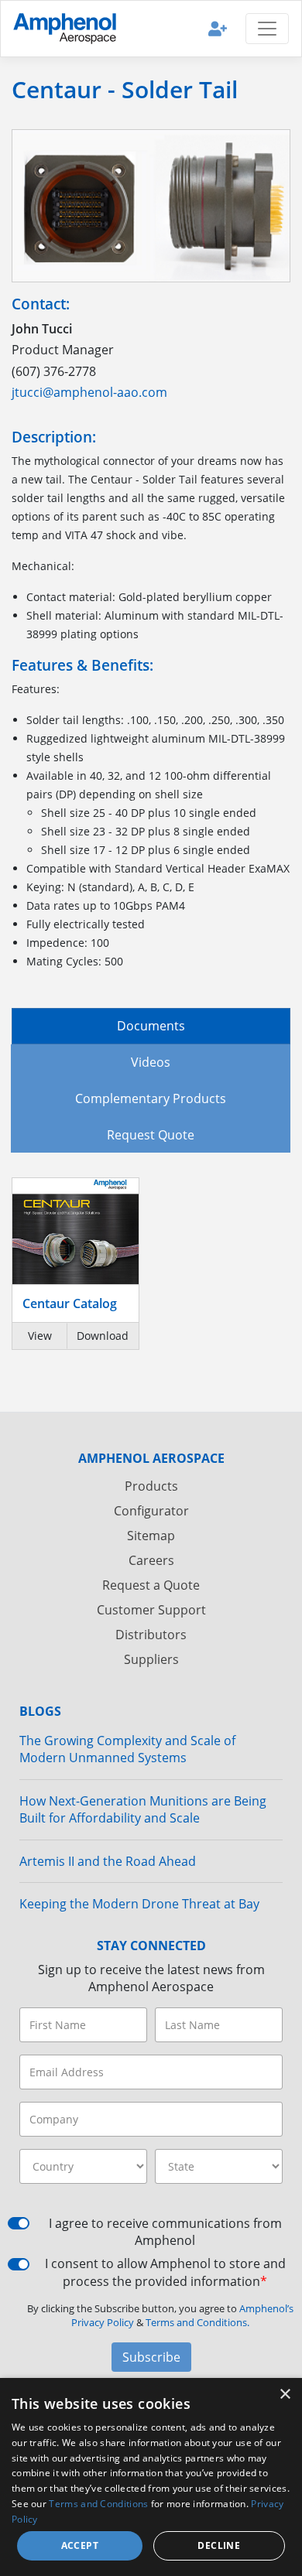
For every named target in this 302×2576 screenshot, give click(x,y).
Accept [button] (80, 2545)
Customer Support (151, 1610)
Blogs (40, 1711)
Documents (151, 1026)
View (40, 1336)
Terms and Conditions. (197, 2322)
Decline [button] (219, 2545)
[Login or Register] (218, 28)
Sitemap (151, 1536)
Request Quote (151, 1135)
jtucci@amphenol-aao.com (89, 392)
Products (151, 1486)
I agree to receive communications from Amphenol (165, 2232)
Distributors (151, 1635)
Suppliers (151, 1659)
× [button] (285, 2395)
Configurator (151, 1511)
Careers (151, 1560)
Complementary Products (151, 1098)
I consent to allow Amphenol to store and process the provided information (165, 2272)
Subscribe (151, 2357)
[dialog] (151, 2477)
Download (103, 1336)
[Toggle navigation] (267, 29)
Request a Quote (151, 1585)
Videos (151, 1062)
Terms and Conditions (98, 2504)
